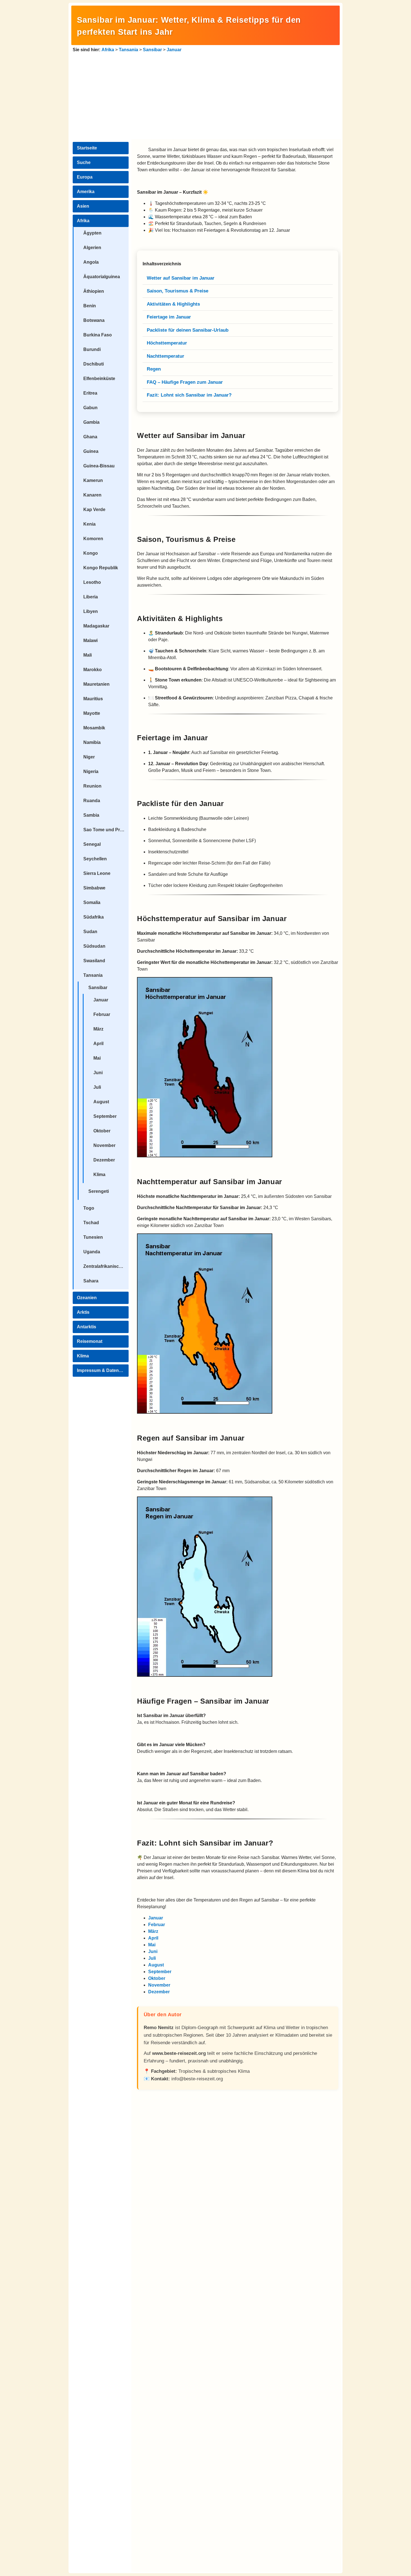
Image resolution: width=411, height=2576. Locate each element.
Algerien (92, 248)
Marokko (93, 670)
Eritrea (90, 393)
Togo (89, 1208)
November (104, 1145)
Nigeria (91, 771)
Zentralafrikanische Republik (106, 1266)
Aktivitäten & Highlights (173, 304)
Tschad (91, 1223)
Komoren (93, 539)
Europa (85, 177)
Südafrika (94, 917)
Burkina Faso (98, 335)
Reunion (92, 786)
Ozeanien (87, 1298)
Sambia (91, 815)
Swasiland (94, 961)
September (105, 1116)
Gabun (90, 408)
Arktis (83, 1312)
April (98, 1044)
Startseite (87, 148)
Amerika (86, 192)
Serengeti (99, 1191)
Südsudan (94, 946)
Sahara (91, 1281)
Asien (83, 206)
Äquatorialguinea (102, 277)
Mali (88, 655)
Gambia (91, 422)
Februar (102, 1014)
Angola (91, 262)
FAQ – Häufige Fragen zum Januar (185, 382)
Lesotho (92, 582)
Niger (89, 757)
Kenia (89, 524)
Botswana (94, 320)
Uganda (92, 1252)
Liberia (91, 597)
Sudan (90, 932)
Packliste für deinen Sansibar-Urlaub (188, 330)
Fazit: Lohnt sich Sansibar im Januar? (189, 395)
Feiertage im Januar (169, 317)
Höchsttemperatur (167, 343)
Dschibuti (94, 364)
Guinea (91, 451)
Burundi (92, 349)
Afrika (108, 50)
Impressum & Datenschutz (103, 1370)
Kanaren (92, 495)
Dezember (104, 1160)
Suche (84, 162)
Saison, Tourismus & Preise (178, 291)
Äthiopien (94, 291)
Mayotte (92, 713)
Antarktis (87, 1327)
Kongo (91, 553)
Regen (154, 369)
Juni (98, 1073)
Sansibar (152, 50)
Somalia (92, 902)
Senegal (92, 844)
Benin (90, 306)
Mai (97, 1058)
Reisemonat (90, 1341)
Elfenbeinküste (99, 379)
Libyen (91, 611)
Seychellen (95, 859)
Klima (99, 1175)
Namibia (92, 742)
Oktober (102, 1131)
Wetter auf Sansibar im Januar (181, 278)
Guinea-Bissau (99, 466)
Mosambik (94, 728)
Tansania (128, 50)
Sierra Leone (97, 873)
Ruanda (92, 801)
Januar (174, 50)
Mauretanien (96, 684)
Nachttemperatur (166, 356)
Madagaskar (96, 626)
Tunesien (93, 1237)
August (101, 1102)
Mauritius (93, 699)
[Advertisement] (206, 95)
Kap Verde (94, 510)
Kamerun (93, 480)
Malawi (90, 641)
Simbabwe (94, 888)
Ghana (90, 437)
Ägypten (92, 233)
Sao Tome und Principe (106, 830)
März (98, 1029)
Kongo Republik (101, 568)
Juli (97, 1087)
